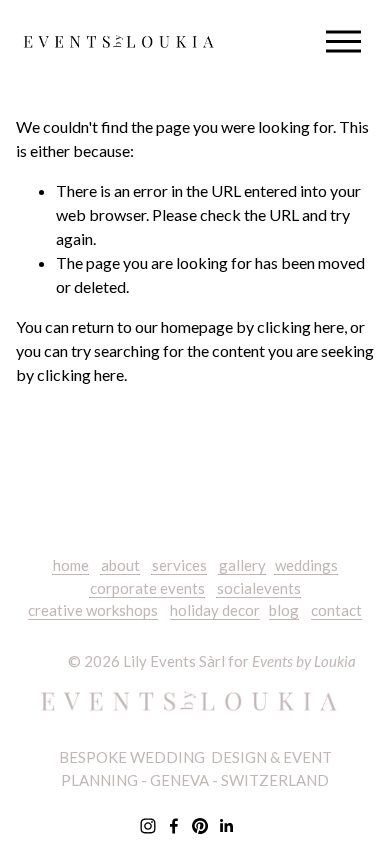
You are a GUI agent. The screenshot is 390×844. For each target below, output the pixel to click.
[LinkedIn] (226, 826)
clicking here (300, 326)
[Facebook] (174, 826)
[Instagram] (148, 826)
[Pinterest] (200, 826)
